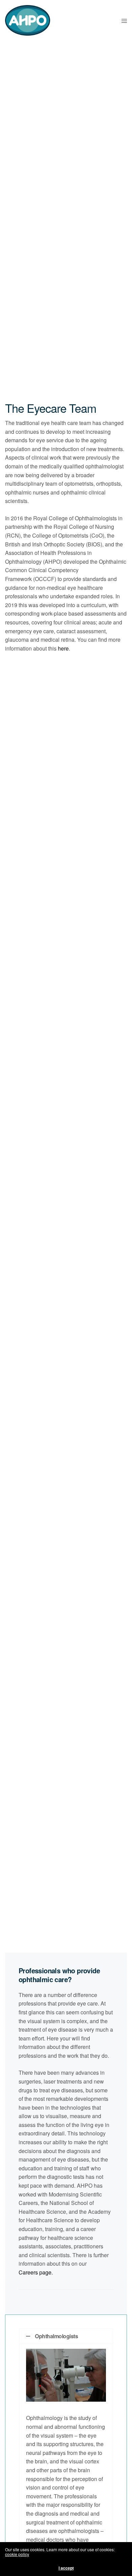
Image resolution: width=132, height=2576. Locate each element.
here (63, 648)
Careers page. (36, 2272)
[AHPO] (28, 20)
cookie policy (17, 2554)
